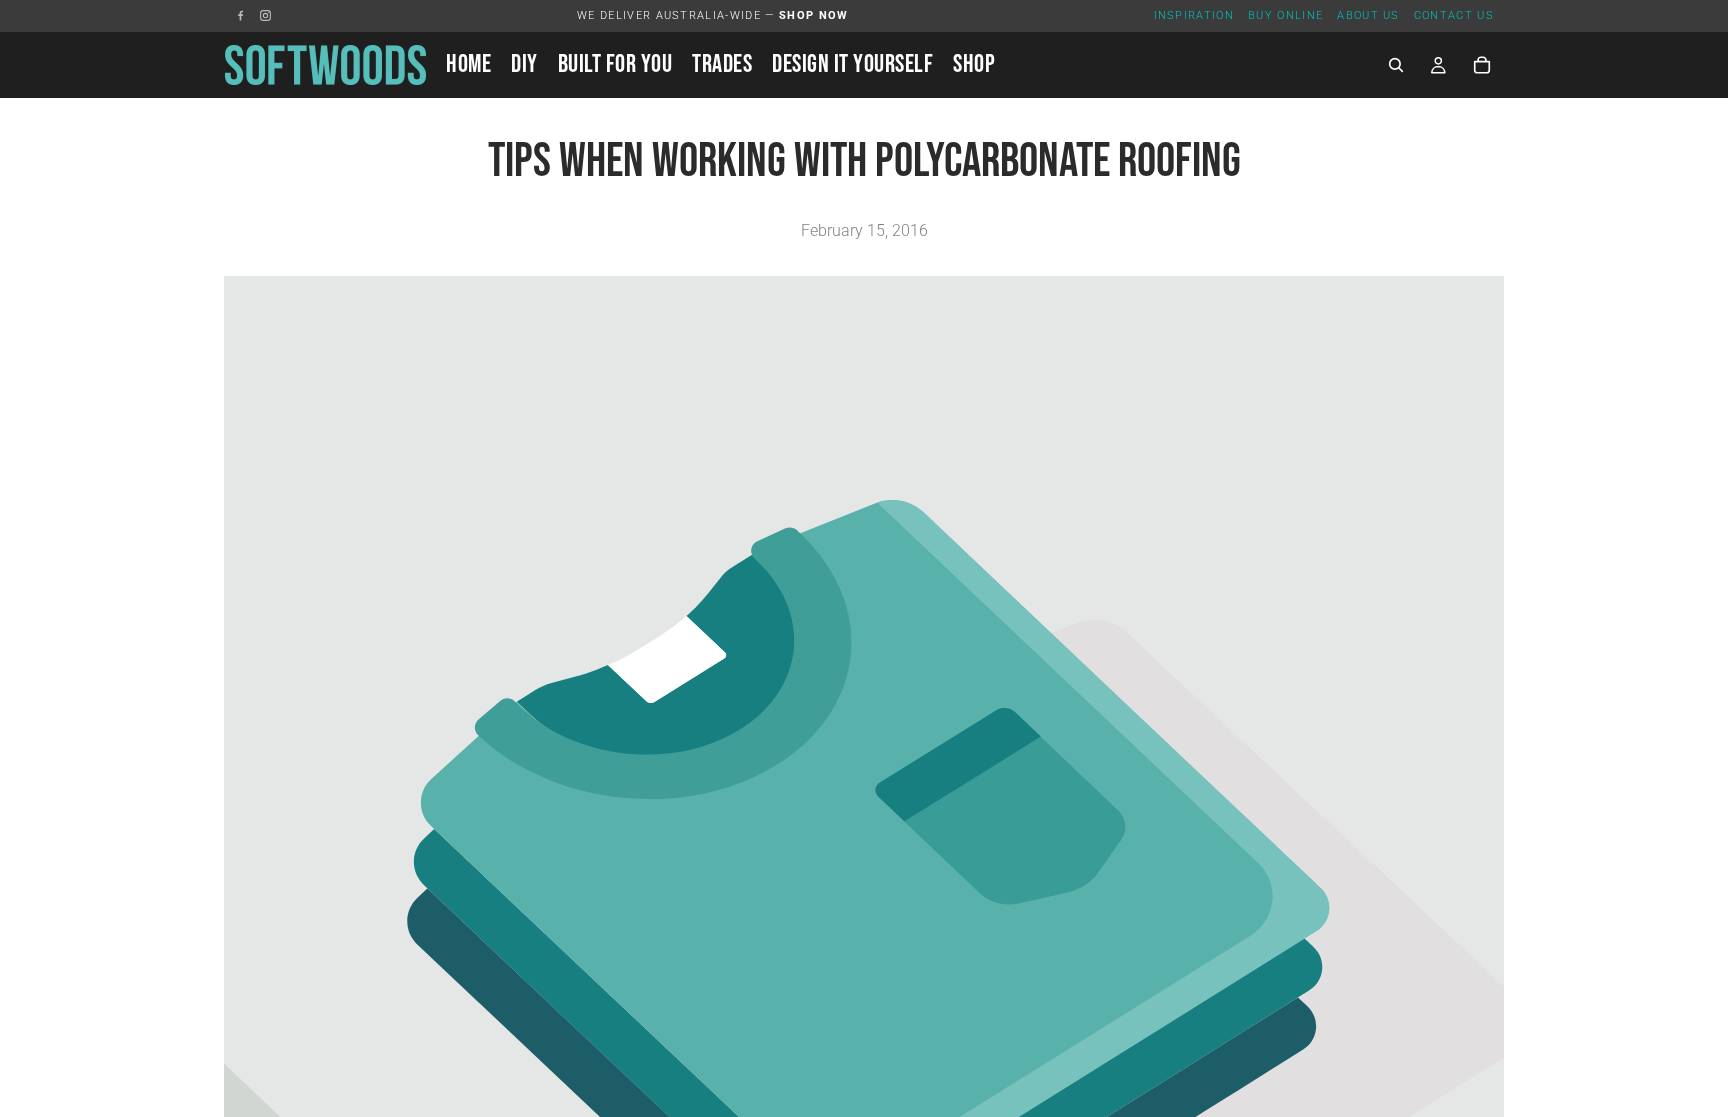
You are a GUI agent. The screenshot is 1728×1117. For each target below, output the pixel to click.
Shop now (814, 15)
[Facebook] (240, 15)
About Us (1368, 15)
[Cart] (1482, 65)
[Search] (1396, 65)
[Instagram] (265, 15)
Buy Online (1285, 15)
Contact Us (1454, 15)
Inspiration (1194, 15)
